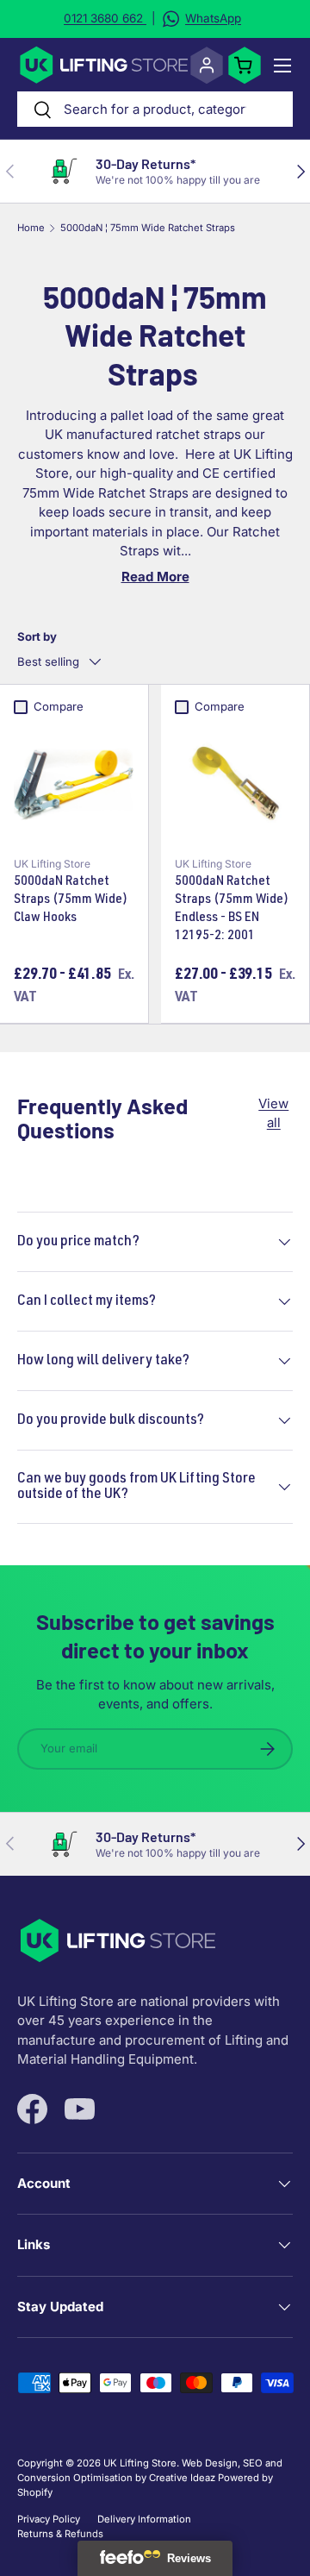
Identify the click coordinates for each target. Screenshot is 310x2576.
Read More (155, 577)
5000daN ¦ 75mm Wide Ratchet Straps (148, 228)
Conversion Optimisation (75, 2478)
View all (273, 1113)
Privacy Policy (49, 2519)
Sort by (37, 636)
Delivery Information (144, 2519)
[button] (245, 66)
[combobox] (155, 109)
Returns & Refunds (60, 2534)
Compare (59, 706)
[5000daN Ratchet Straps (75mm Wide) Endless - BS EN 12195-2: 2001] (235, 783)
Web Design (210, 2463)
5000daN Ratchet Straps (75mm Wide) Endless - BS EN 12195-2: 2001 (232, 909)
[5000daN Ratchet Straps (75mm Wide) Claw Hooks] (74, 783)
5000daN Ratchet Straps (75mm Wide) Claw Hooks (71, 900)
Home (31, 228)
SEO (253, 2463)
